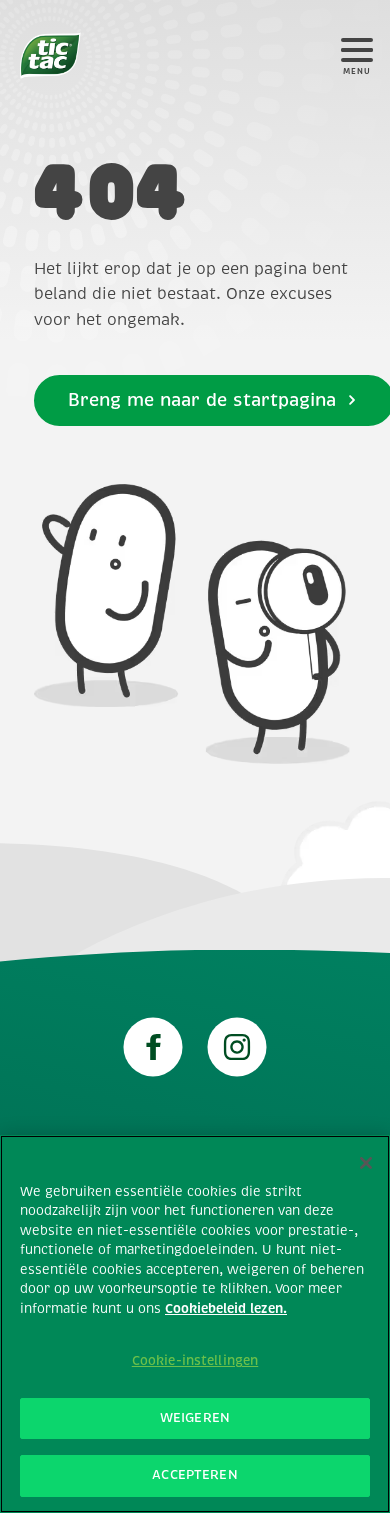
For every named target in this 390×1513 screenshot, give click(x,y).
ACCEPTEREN (194, 1475)
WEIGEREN (195, 1418)
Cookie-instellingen (195, 1361)
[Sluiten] (366, 1163)
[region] (195, 1324)
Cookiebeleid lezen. (226, 1309)
